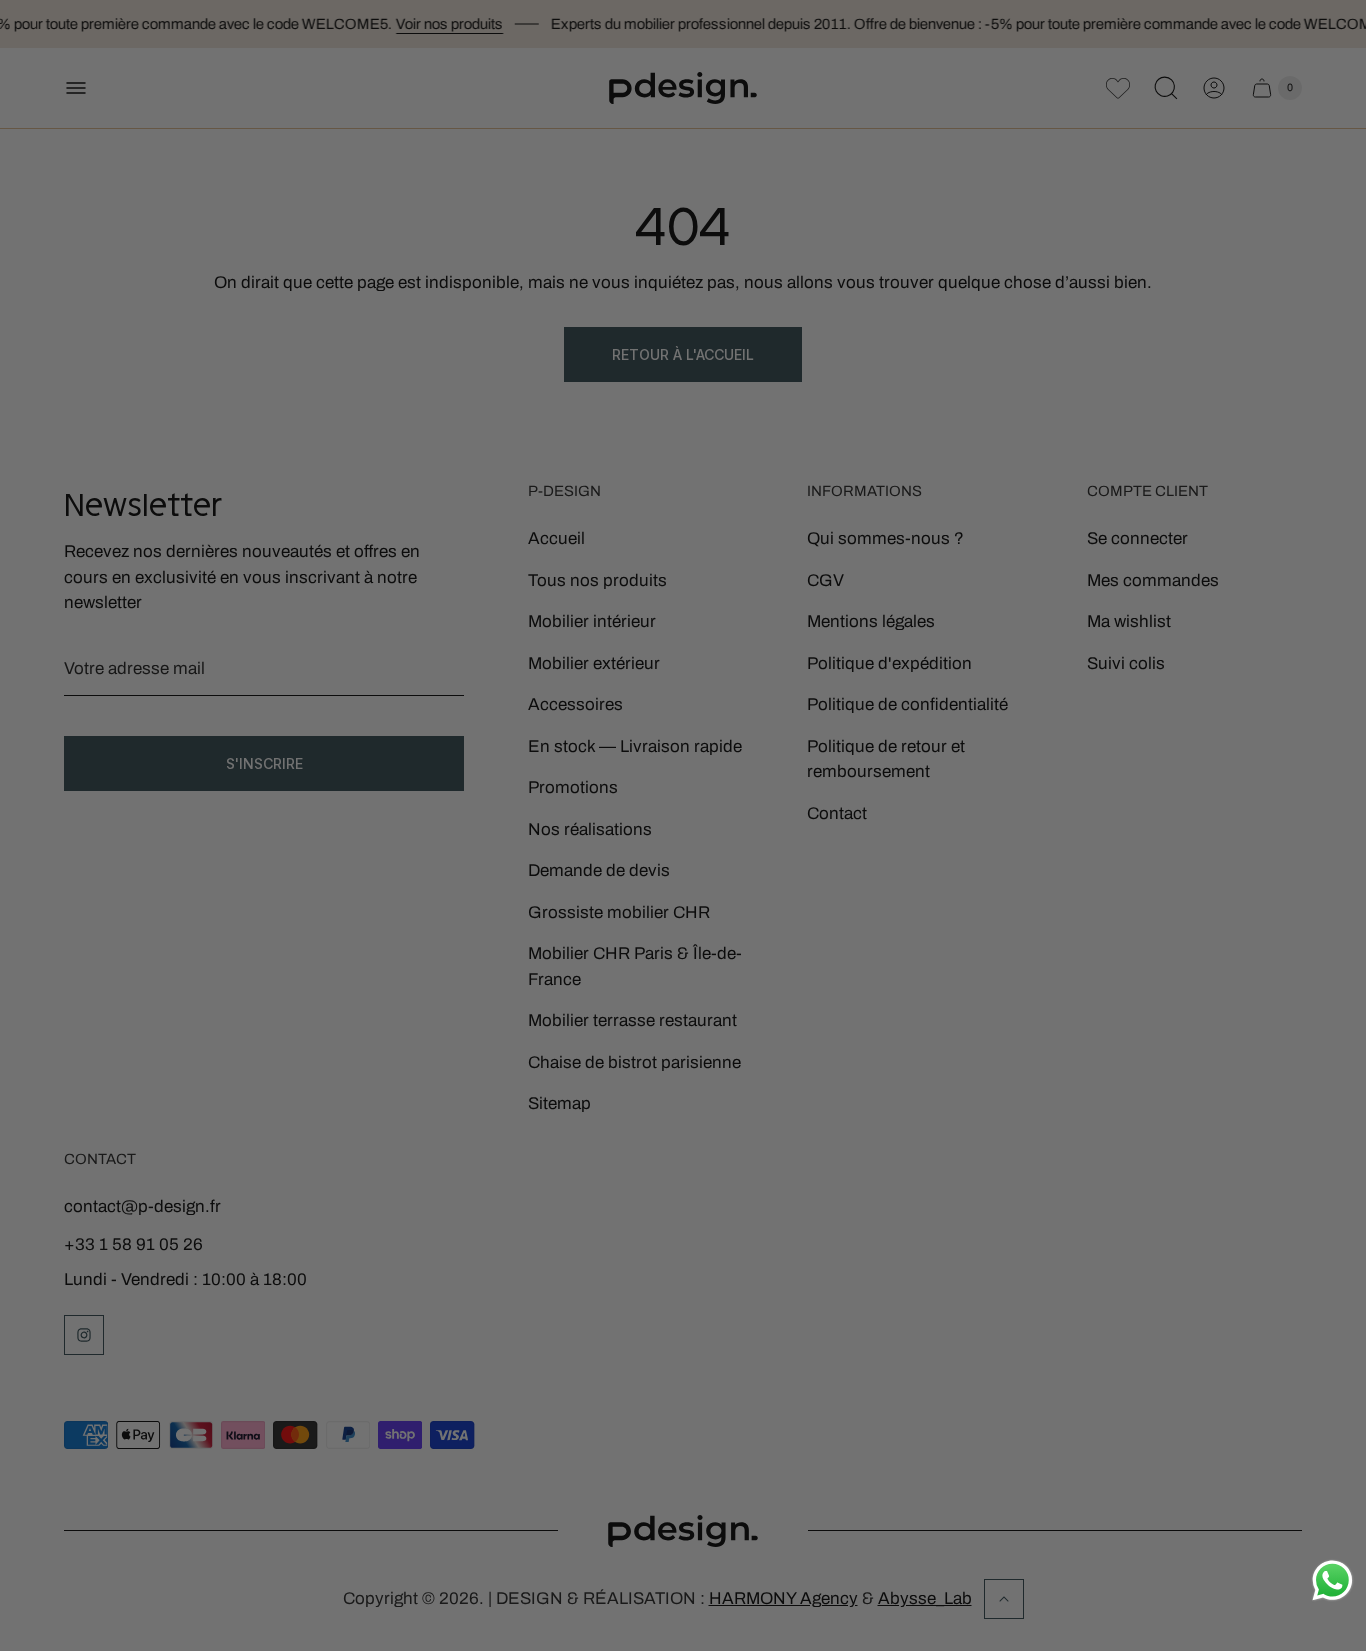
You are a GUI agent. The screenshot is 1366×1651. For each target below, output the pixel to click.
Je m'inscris (783, 942)
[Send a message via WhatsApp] (1332, 1580)
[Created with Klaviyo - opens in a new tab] (683, 1031)
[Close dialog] (957, 633)
